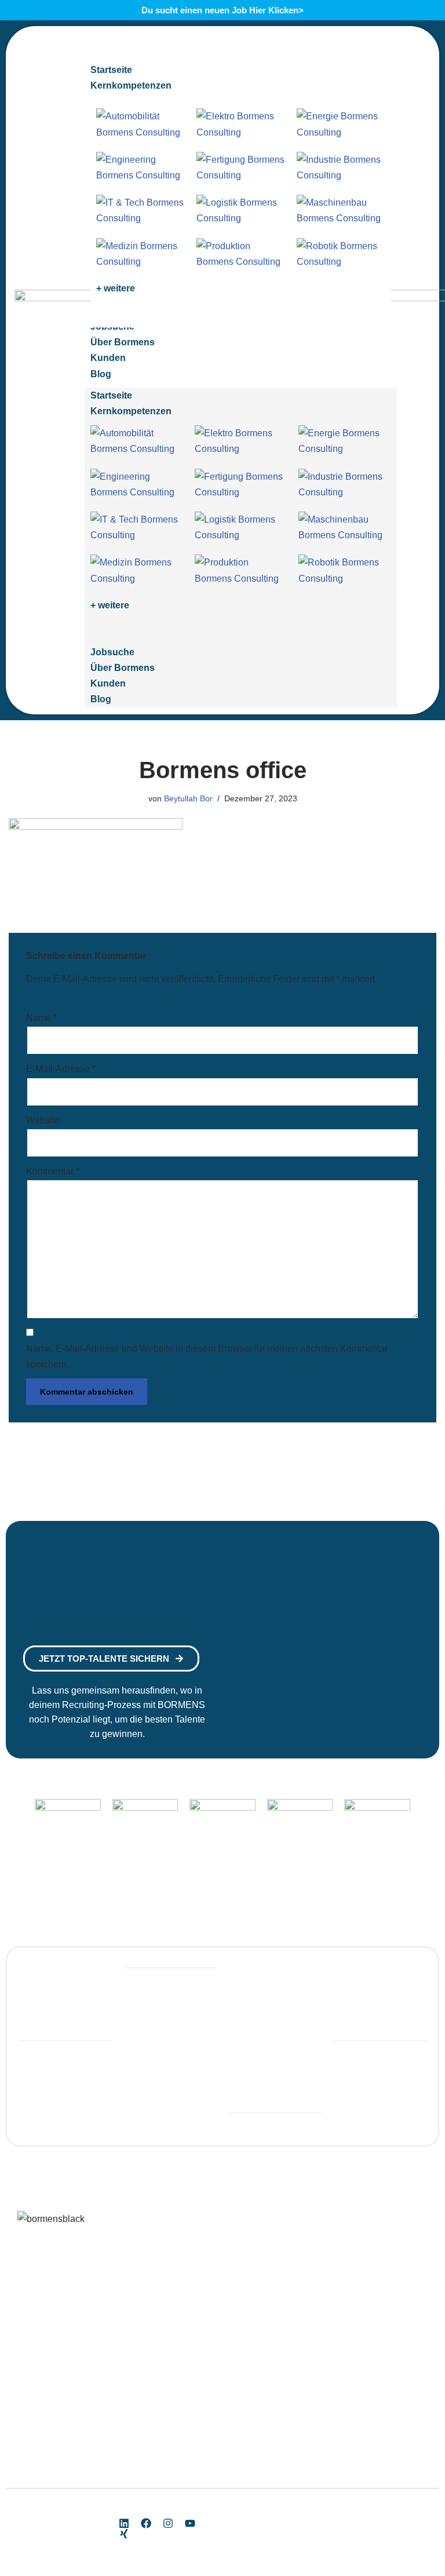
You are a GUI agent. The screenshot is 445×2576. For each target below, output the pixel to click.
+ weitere (116, 288)
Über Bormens (123, 668)
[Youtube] (190, 2523)
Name (41, 1018)
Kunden (108, 683)
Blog (101, 699)
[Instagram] (168, 2523)
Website (43, 1120)
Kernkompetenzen (131, 411)
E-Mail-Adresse (61, 1069)
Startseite (111, 395)
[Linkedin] (124, 2523)
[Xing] (124, 2534)
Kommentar (53, 1171)
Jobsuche (112, 652)
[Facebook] (146, 2523)
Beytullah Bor (188, 798)
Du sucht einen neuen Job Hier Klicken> (222, 10)
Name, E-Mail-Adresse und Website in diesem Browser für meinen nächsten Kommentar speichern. (207, 1356)
